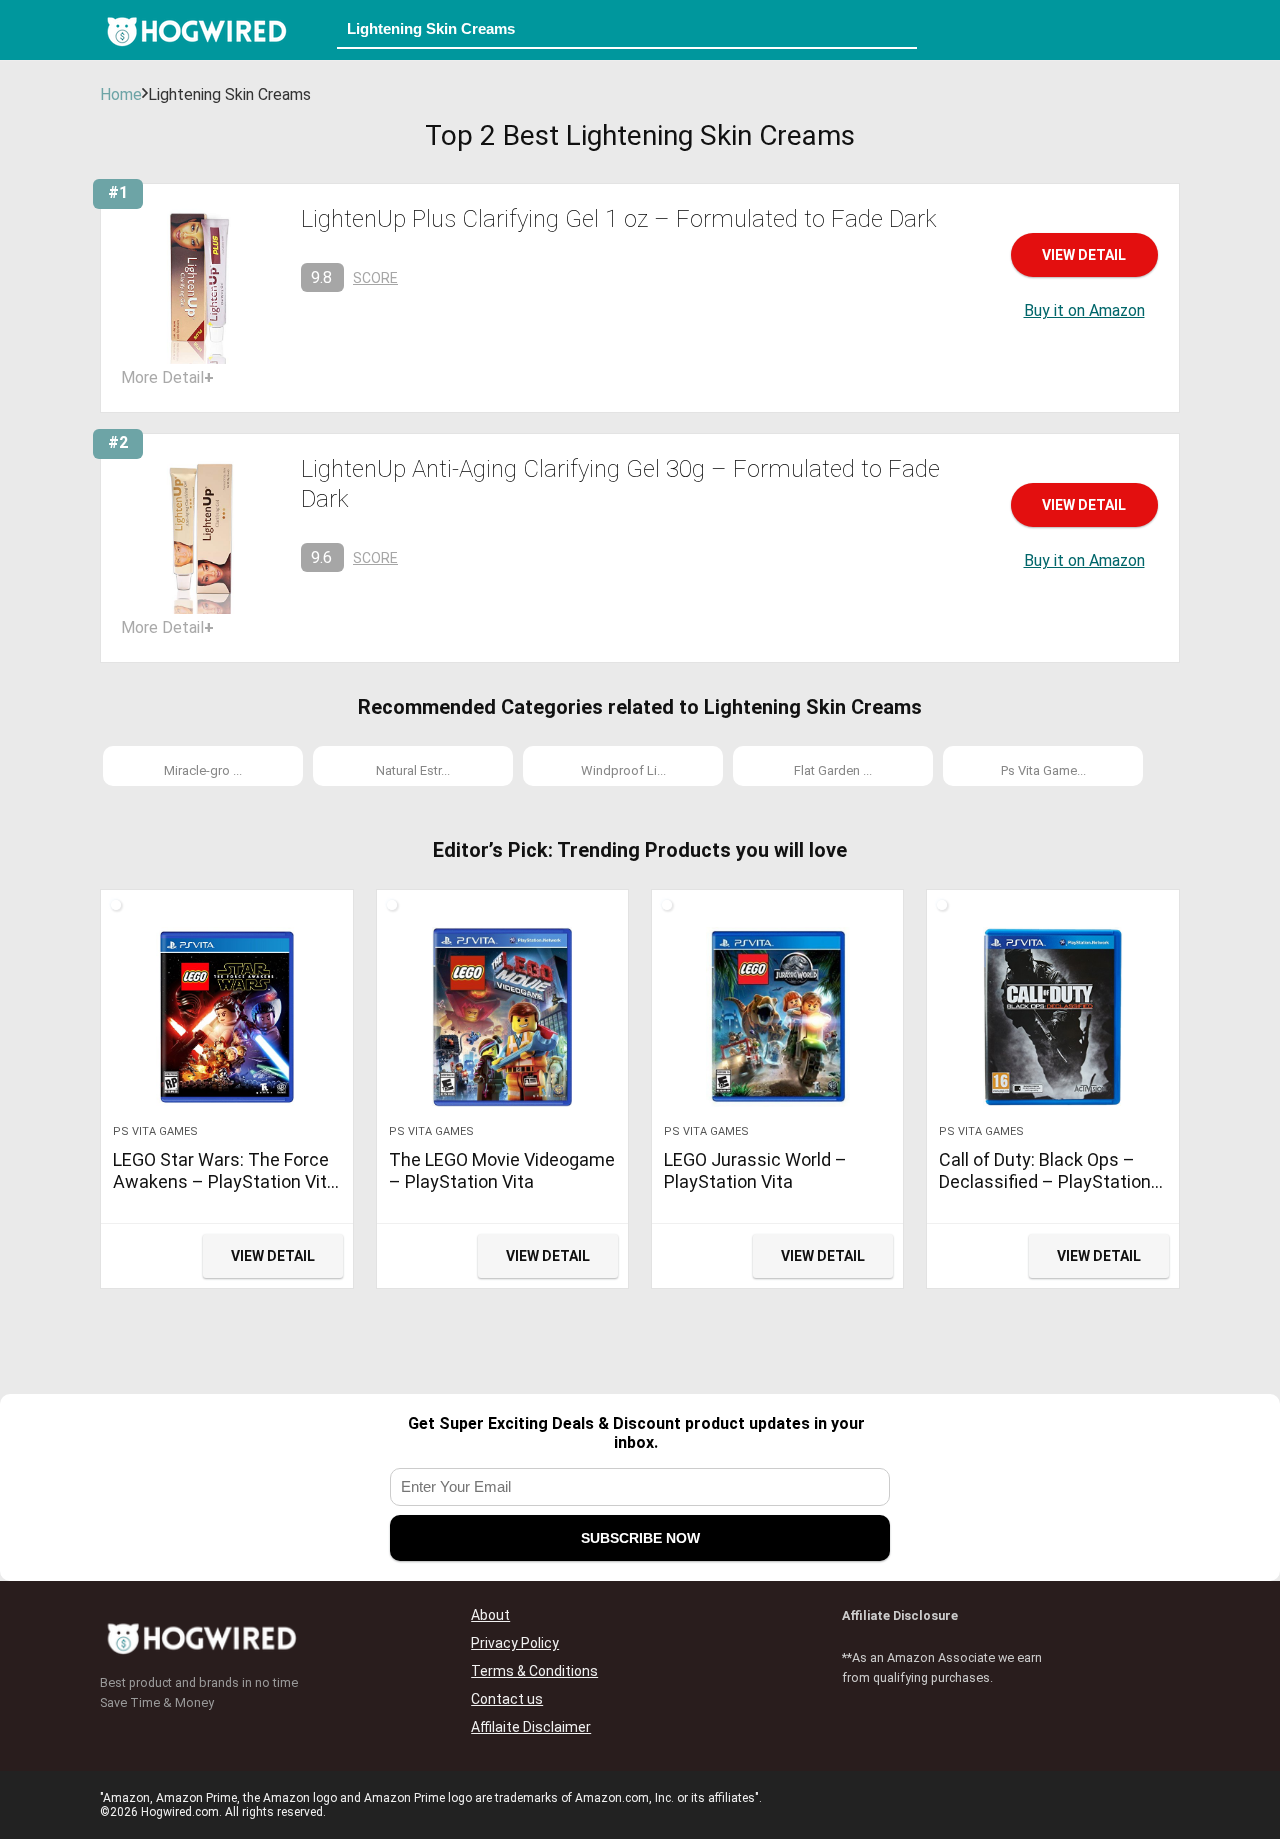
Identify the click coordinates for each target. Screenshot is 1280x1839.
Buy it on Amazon (1084, 310)
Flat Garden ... (833, 770)
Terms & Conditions (534, 1671)
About (490, 1615)
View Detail (1084, 255)
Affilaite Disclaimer (531, 1727)
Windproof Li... (623, 770)
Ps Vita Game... (1043, 770)
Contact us (507, 1699)
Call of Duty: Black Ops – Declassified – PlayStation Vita (1045, 1181)
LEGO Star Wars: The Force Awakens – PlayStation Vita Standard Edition (225, 1181)
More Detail (167, 377)
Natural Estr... (413, 770)
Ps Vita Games (155, 1131)
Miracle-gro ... (203, 770)
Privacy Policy (515, 1643)
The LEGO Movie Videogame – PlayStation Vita (502, 1170)
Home (121, 94)
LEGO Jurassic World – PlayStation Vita (755, 1170)
